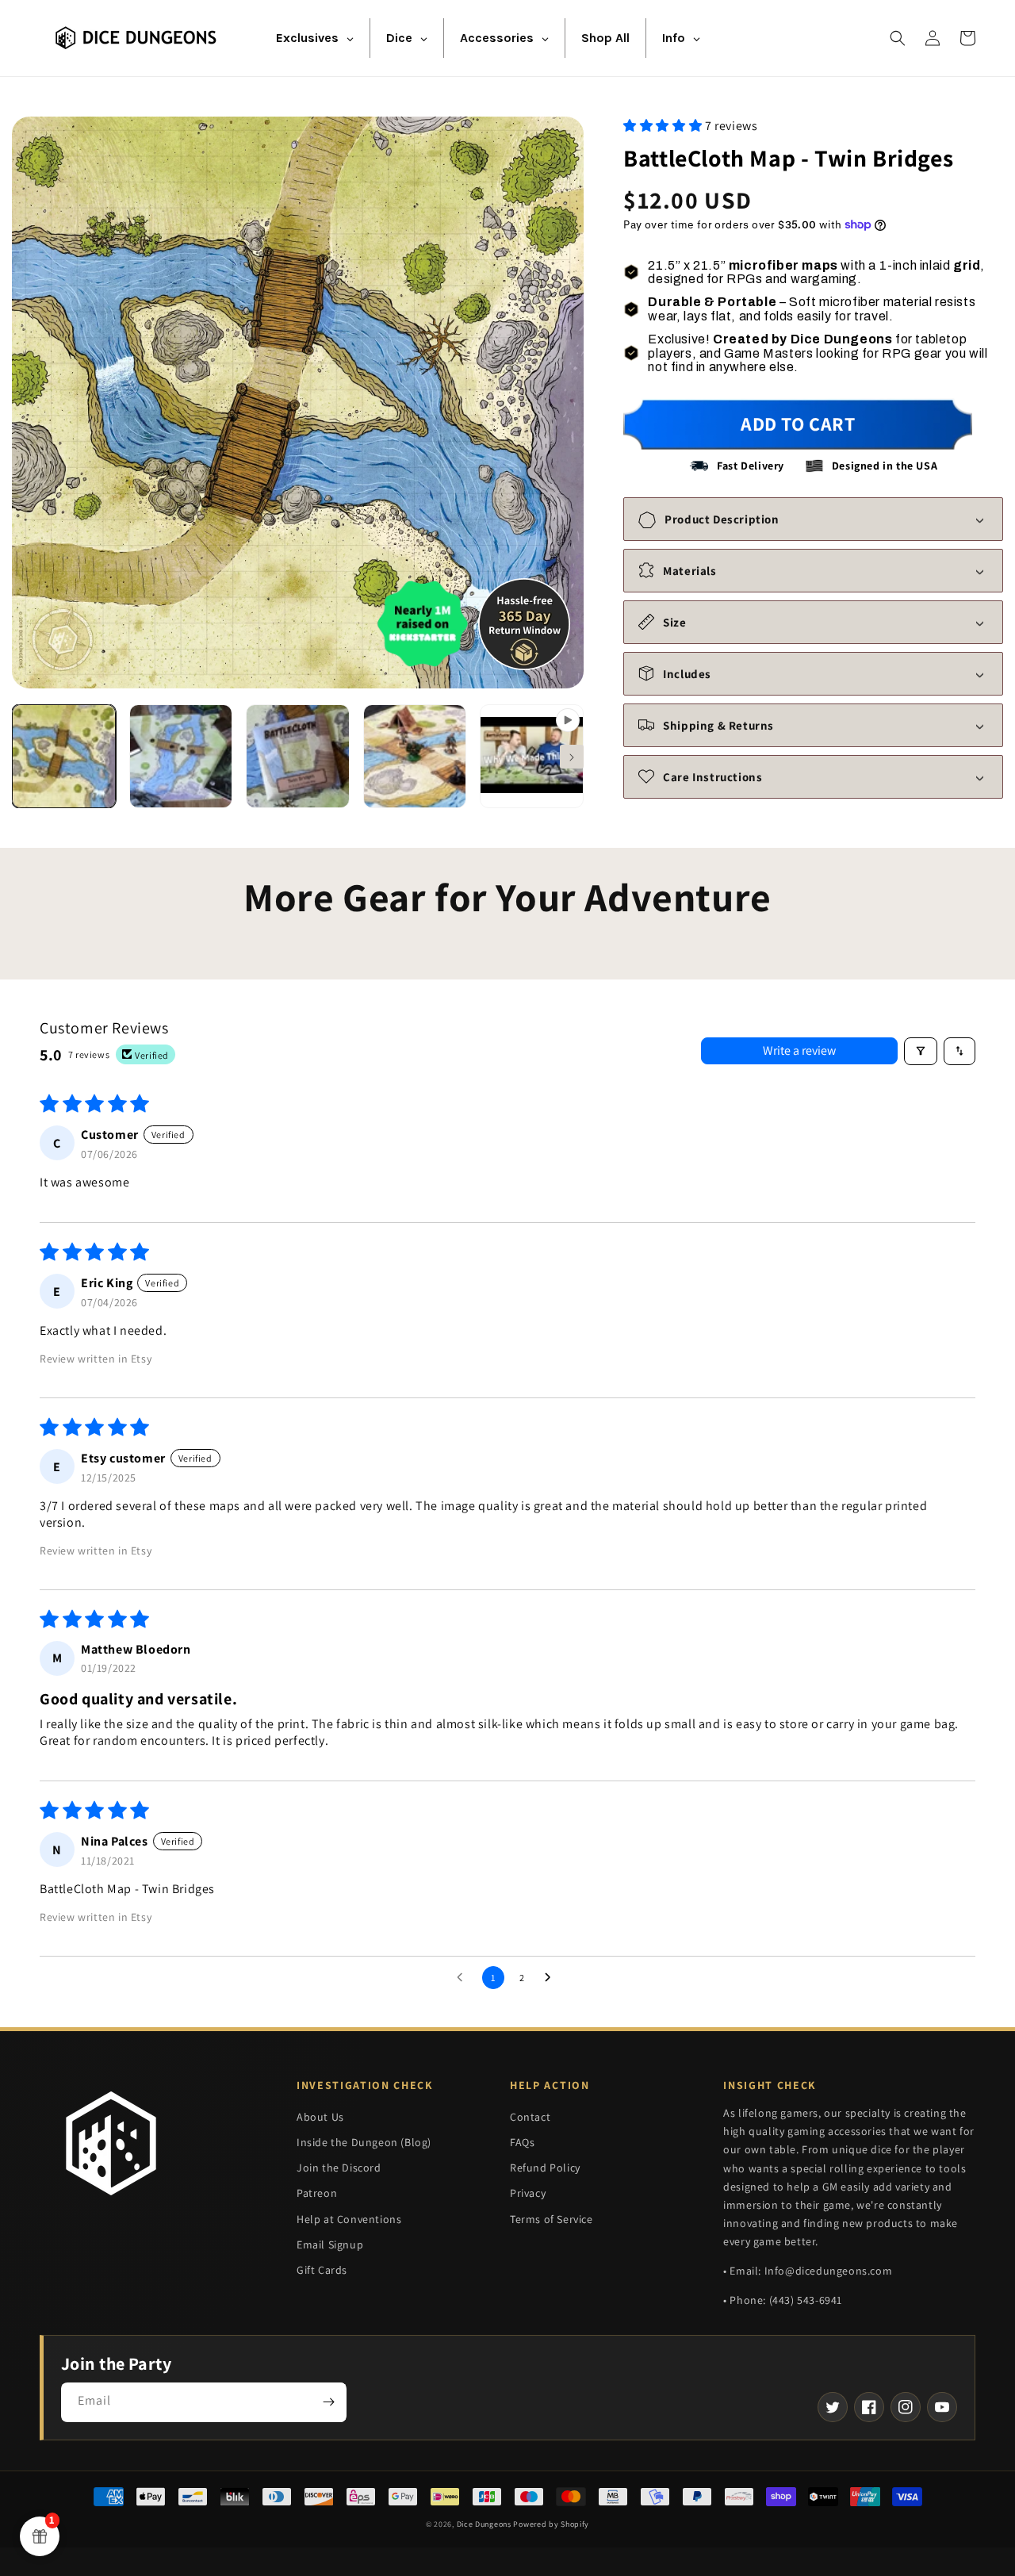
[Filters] (921, 1051)
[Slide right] (572, 757)
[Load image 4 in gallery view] (415, 756)
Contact (530, 2117)
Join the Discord (339, 2168)
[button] (898, 38)
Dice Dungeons (484, 2524)
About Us (320, 2117)
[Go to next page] (552, 1978)
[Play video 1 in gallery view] (532, 756)
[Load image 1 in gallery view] (64, 756)
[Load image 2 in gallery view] (181, 756)
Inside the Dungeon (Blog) (364, 2142)
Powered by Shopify (551, 2524)
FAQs (522, 2142)
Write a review (799, 1050)
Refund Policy (545, 2168)
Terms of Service (552, 2219)
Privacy (528, 2193)
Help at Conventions (349, 2219)
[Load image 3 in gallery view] (298, 756)
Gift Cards (322, 2270)
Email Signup (330, 2244)
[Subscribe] (328, 2402)
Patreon (317, 2193)
